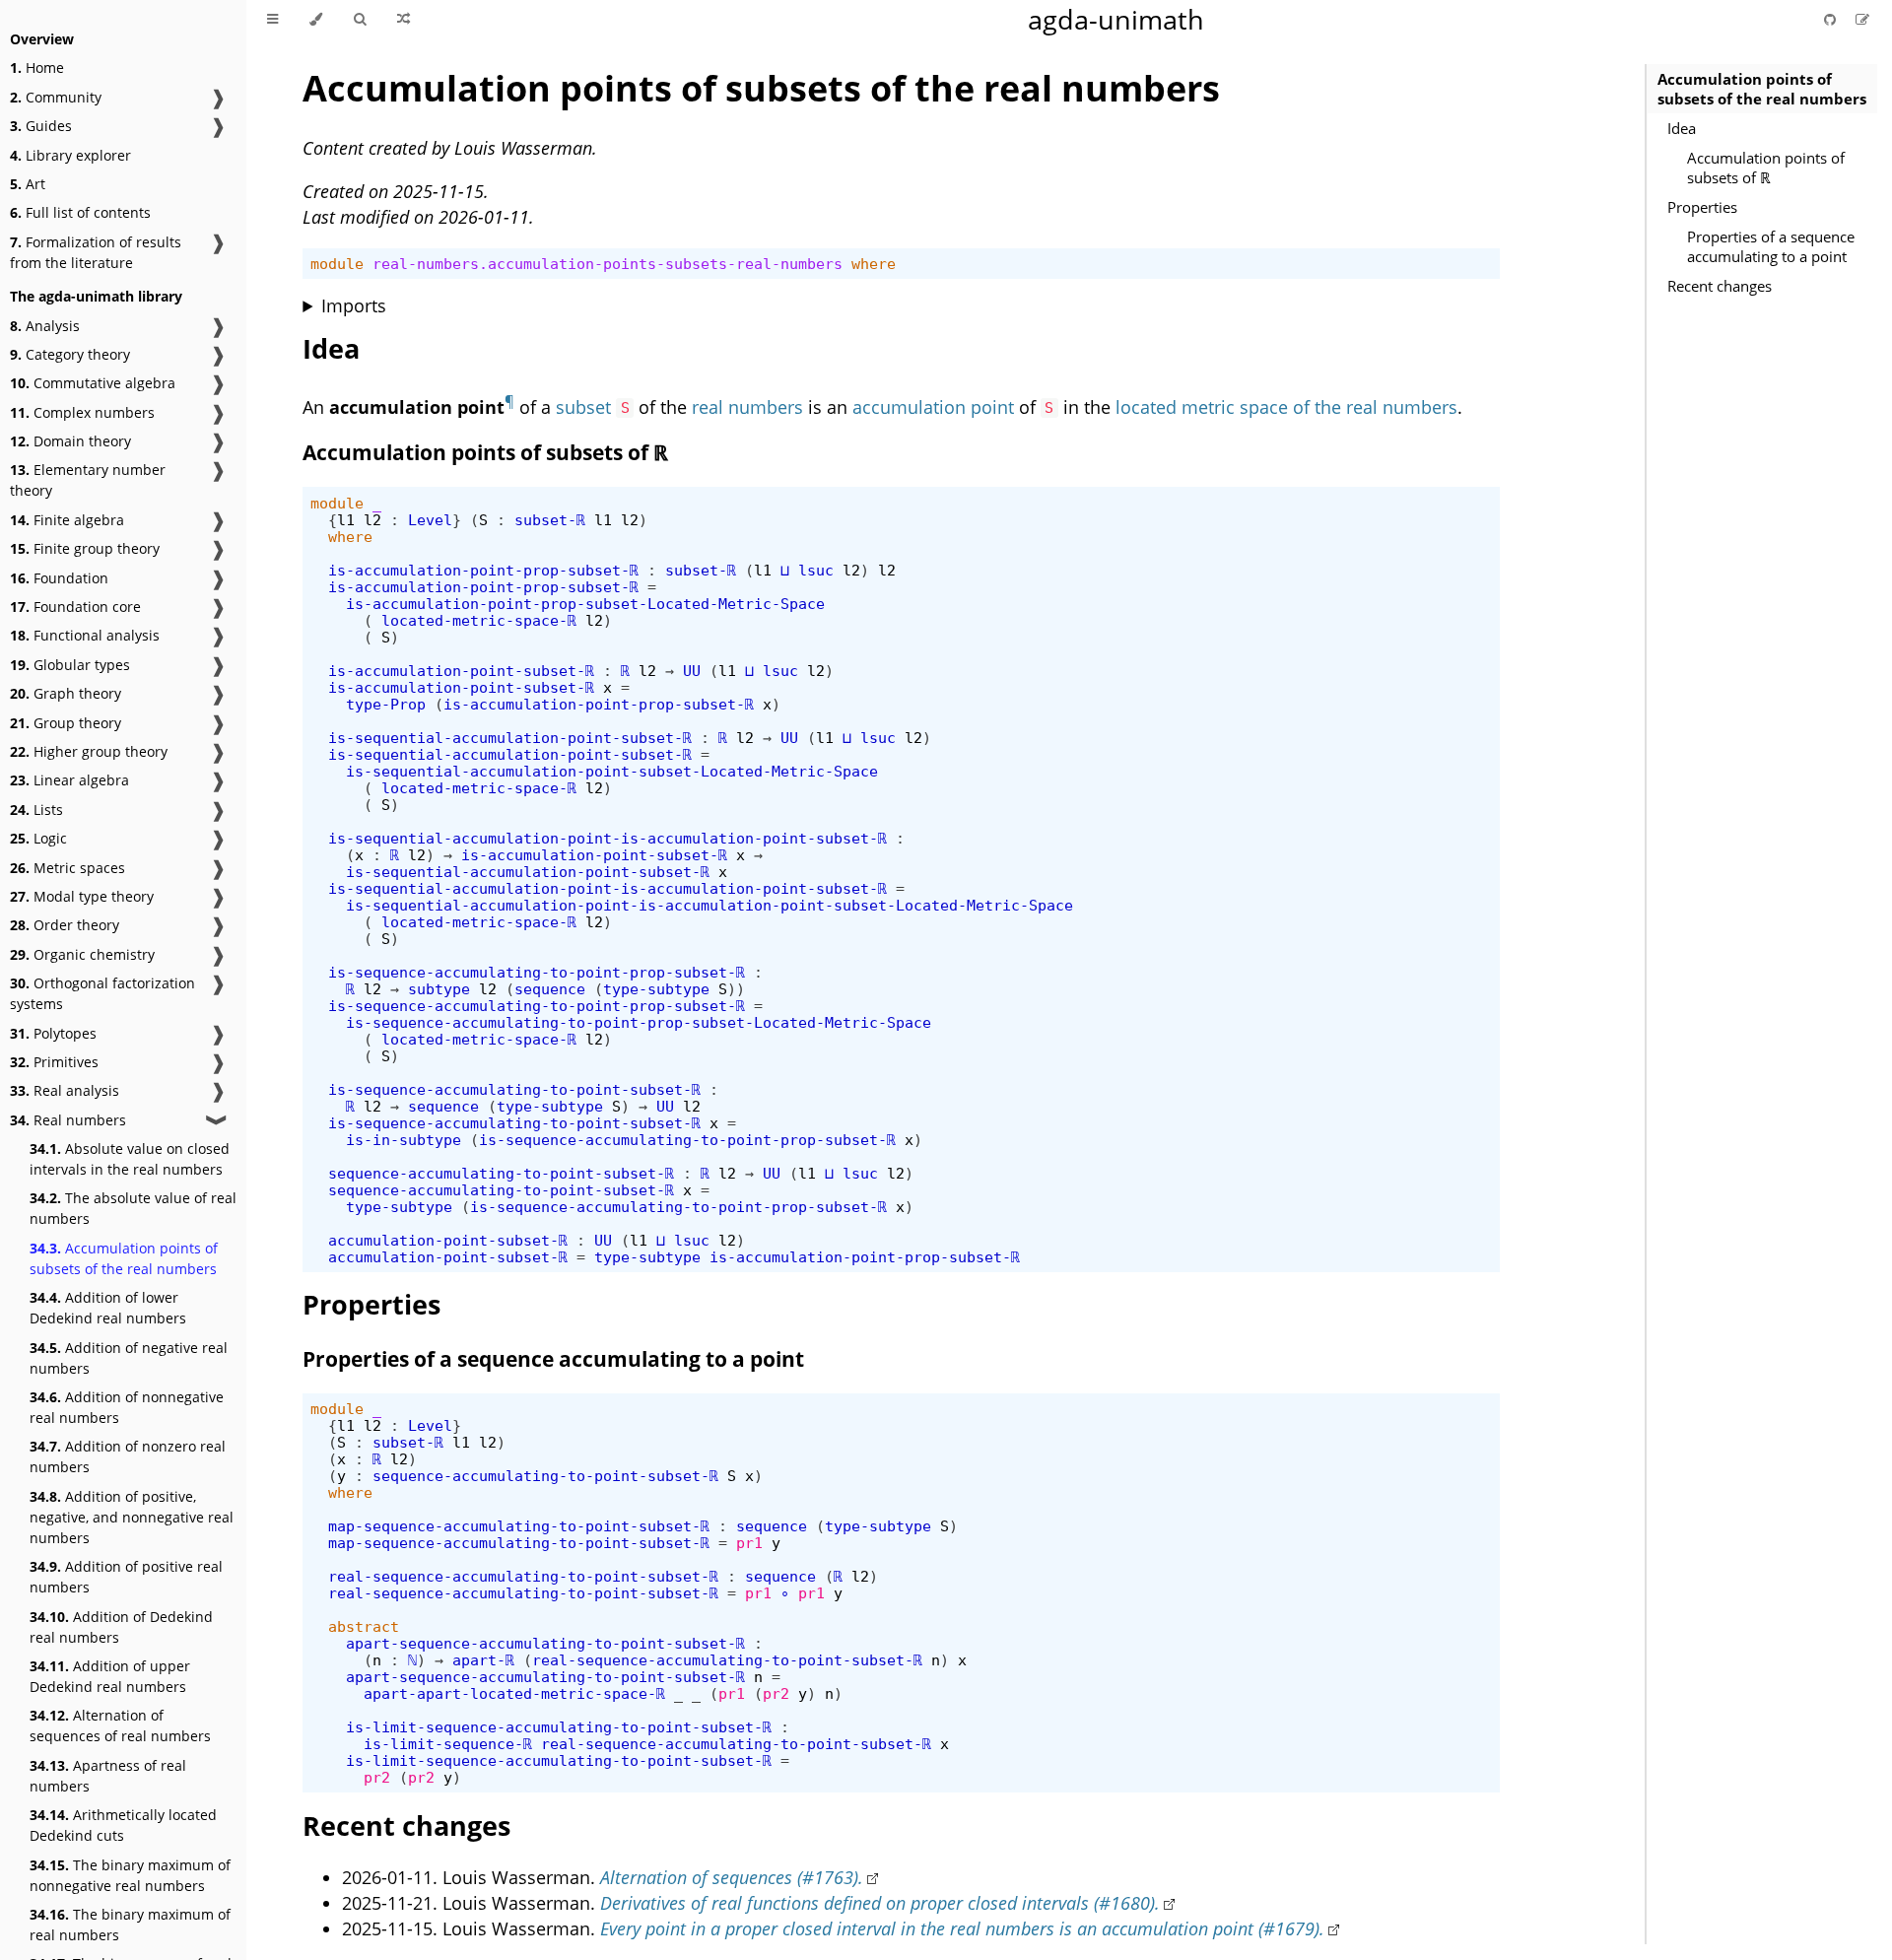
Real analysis (65, 1090)
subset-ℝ (550, 520)
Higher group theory (89, 751)
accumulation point (933, 407)
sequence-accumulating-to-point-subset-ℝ (501, 1173)
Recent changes (1720, 286)
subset (583, 407)
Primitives (54, 1062)
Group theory (66, 723)
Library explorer (70, 155)
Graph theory (66, 693)
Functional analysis (85, 635)
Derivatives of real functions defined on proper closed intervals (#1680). (880, 1903)
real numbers (747, 407)
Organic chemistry (82, 954)
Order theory (65, 925)
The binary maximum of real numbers (130, 1925)
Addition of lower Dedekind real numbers (108, 1308)
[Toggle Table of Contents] (272, 20)
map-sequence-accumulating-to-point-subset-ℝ (519, 1526)
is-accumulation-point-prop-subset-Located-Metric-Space (585, 604)
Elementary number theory (88, 480)
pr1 (749, 1543)
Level (430, 520)
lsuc (816, 570)
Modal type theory (82, 896)
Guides (41, 126)
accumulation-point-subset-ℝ (448, 1240)
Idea (1682, 128)
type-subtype (656, 989)
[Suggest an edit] (1862, 19)
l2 (372, 520)
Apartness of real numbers (108, 1776)
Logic (38, 838)
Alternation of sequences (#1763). (732, 1877)
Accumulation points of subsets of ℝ (1766, 168)
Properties (1702, 207)
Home (37, 68)
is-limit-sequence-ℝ (448, 1744)
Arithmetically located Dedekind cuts (123, 1825)
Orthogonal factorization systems (102, 993)
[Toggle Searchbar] (360, 20)
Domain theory (70, 441)
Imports (354, 305)
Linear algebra (69, 780)
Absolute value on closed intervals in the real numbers (130, 1159)
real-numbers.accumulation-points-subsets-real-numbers (608, 264)
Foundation (59, 578)
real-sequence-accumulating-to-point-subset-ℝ (523, 1576)
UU (692, 671)
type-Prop (386, 704)
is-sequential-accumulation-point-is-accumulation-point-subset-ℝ (608, 838)
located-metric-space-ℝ (479, 620)
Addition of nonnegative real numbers (127, 1407)
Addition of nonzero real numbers (128, 1456)
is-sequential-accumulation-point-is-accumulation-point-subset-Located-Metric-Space (709, 905)
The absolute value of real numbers (133, 1208)
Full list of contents (80, 212)
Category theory (70, 354)
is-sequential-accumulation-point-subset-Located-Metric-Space (612, 771)
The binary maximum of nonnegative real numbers (130, 1875)
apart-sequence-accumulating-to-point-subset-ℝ (545, 1643)
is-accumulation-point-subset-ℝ (461, 671)
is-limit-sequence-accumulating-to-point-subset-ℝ (559, 1727)
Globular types (70, 665)
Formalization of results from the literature (96, 252)
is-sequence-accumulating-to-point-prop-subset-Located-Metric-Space (639, 1022)
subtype (439, 989)
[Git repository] (1832, 19)
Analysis (45, 326)
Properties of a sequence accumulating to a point (1771, 246)
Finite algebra (67, 520)
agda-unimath (1116, 19)
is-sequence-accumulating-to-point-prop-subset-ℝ (537, 972)
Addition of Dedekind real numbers (121, 1627)
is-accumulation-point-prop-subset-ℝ (483, 570)
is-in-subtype (404, 1140)
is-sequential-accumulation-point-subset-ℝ (510, 738)
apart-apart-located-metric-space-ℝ (514, 1693)
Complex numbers (82, 412)
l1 (346, 520)
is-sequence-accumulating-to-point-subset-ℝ (514, 1089)
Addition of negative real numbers (129, 1358)
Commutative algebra (93, 383)
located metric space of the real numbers (1286, 407)
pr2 (776, 1693)
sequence (550, 989)
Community (56, 97)
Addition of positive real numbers (126, 1577)
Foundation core (75, 607)
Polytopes (53, 1033)
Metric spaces (68, 868)
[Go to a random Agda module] (404, 20)
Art (28, 184)
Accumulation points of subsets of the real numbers (124, 1258)
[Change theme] (316, 20)
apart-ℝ (483, 1660)
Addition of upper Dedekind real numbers (110, 1676)
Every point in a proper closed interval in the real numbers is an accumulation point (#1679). (962, 1928)
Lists (36, 810)
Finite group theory (85, 548)
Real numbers (68, 1120)
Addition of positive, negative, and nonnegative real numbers (132, 1517)
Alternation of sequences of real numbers (120, 1725)
